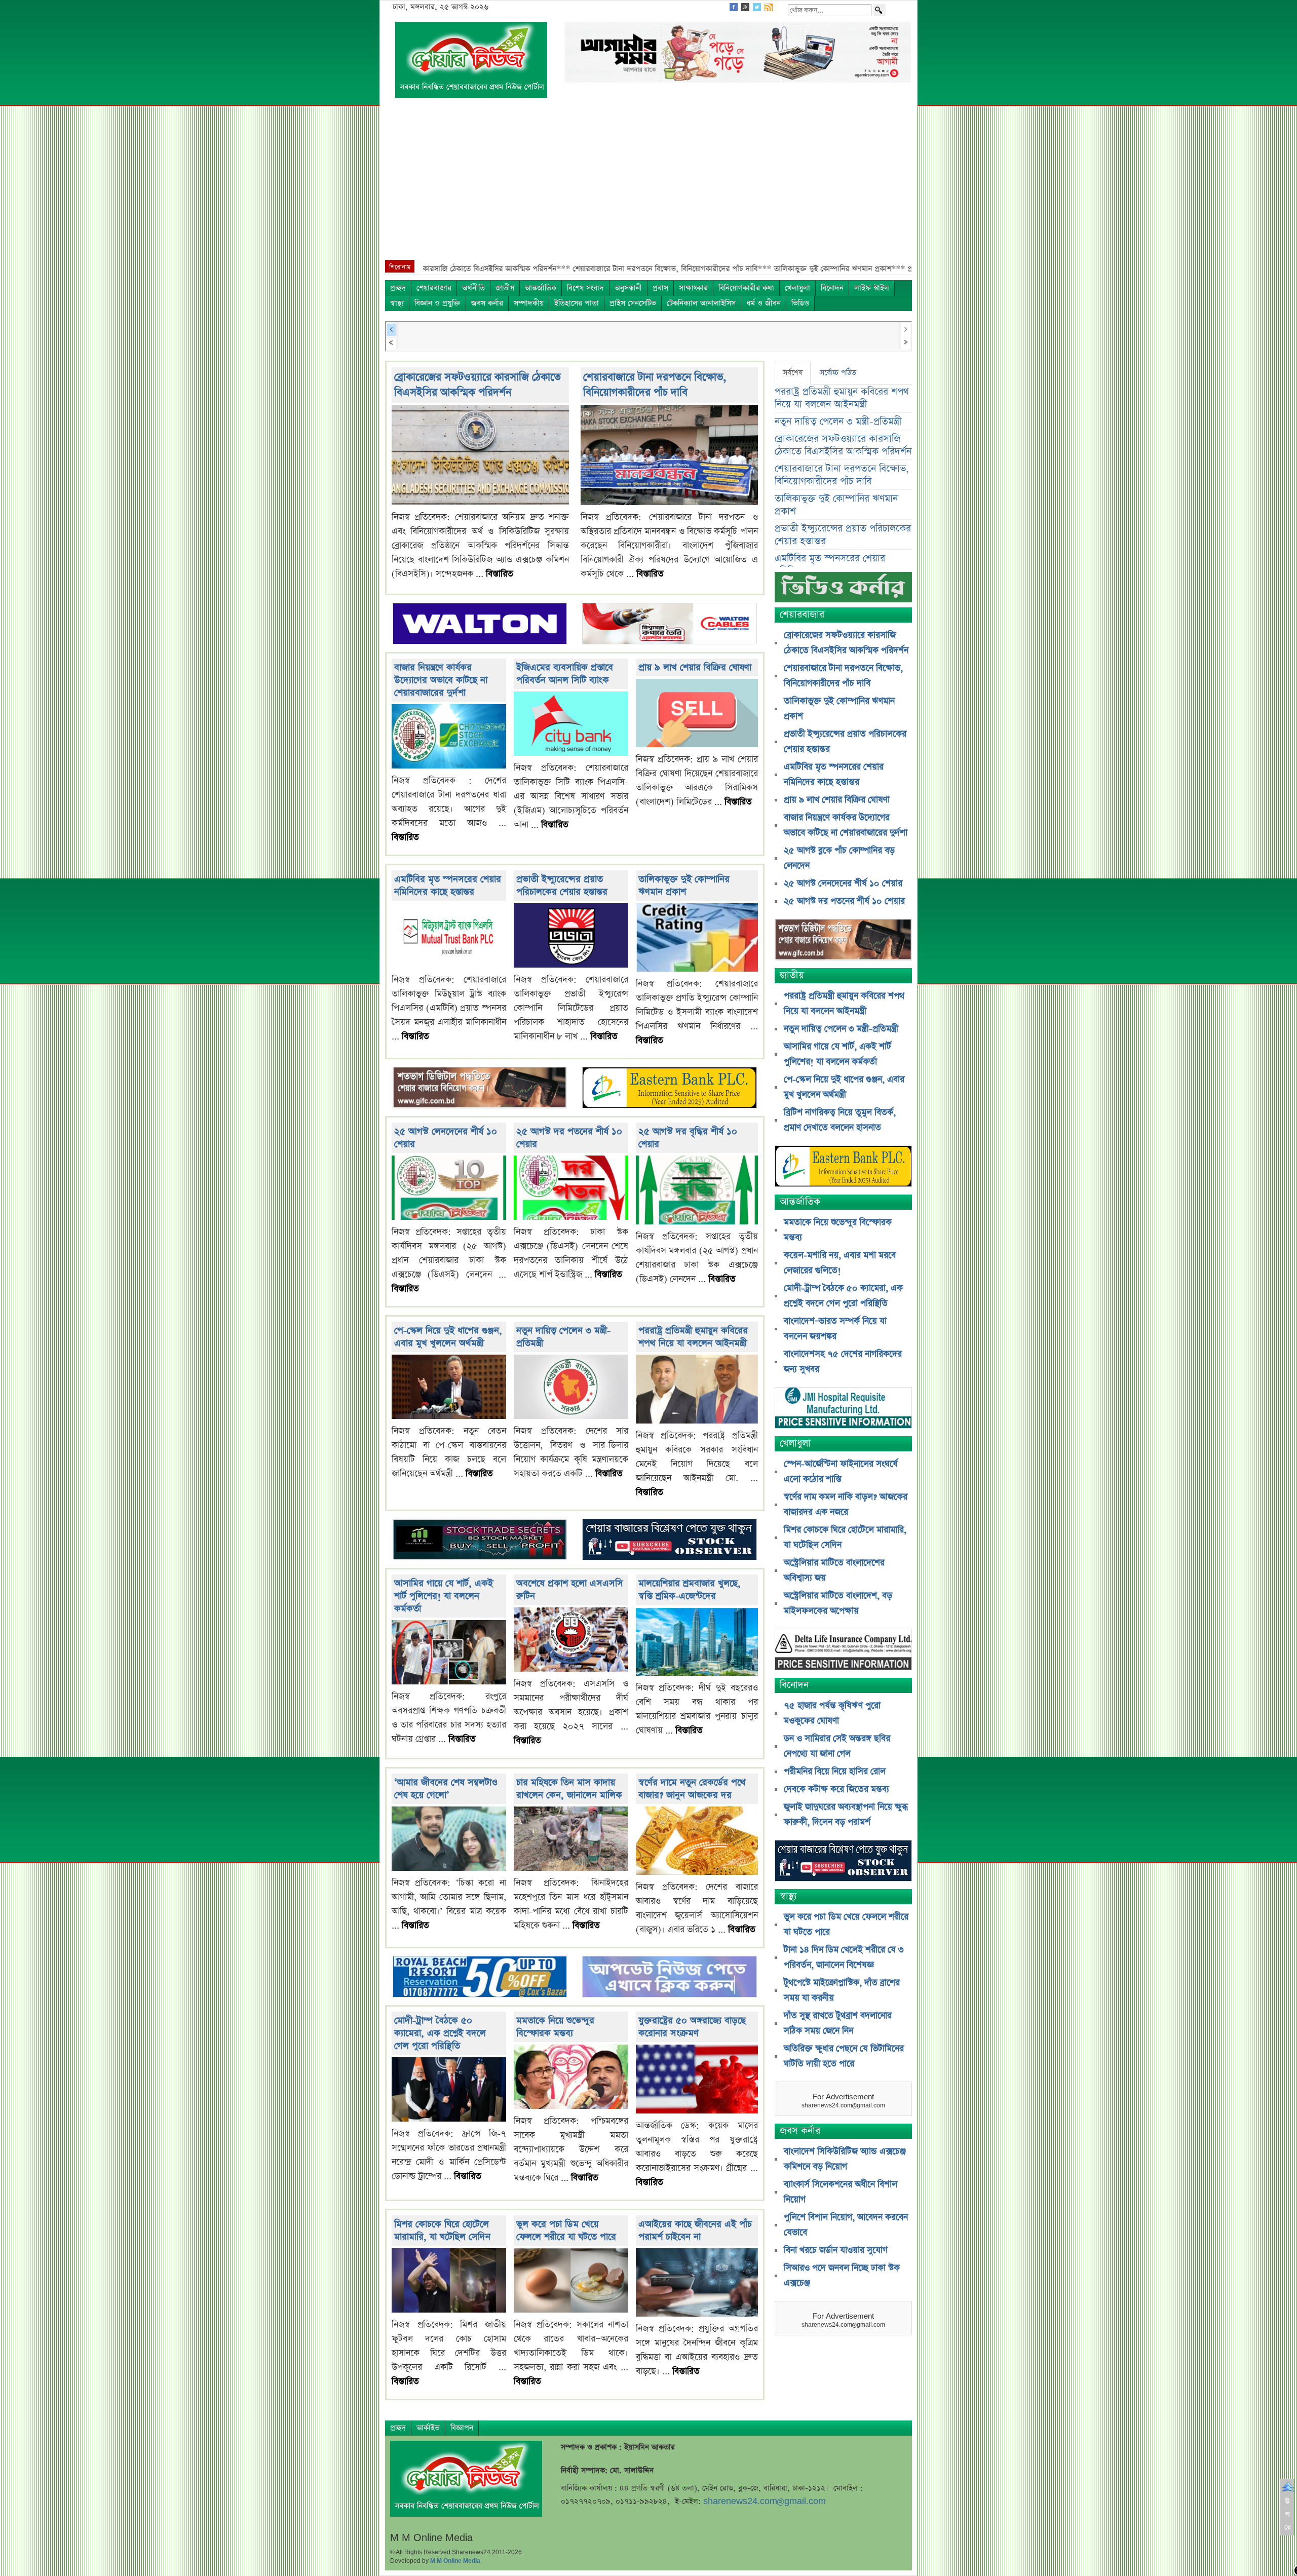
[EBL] (669, 1089)
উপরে (1288, 2514)
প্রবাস (660, 288)
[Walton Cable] (669, 624)
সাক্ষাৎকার (693, 288)
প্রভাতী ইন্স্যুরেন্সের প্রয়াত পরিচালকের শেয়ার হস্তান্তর (562, 886)
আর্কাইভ (428, 2428)
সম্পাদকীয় (529, 303)
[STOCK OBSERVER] (843, 1862)
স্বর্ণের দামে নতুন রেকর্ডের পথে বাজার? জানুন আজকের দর (692, 1789)
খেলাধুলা (797, 288)
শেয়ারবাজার (434, 288)
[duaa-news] (669, 1978)
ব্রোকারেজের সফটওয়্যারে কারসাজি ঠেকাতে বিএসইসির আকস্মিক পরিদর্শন (478, 385)
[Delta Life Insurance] (843, 1651)
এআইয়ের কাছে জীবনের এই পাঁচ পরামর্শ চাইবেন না (695, 2231)
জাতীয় (505, 288)
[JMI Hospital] (843, 1409)
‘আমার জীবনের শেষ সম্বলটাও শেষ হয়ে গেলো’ (446, 1789)
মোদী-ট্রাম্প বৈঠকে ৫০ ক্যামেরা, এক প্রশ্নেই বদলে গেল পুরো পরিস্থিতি (440, 2033)
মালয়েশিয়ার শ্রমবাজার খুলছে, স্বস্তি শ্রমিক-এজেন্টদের (690, 1590)
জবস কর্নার (487, 303)
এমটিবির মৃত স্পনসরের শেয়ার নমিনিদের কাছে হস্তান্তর (448, 886)
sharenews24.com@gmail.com (765, 2501)
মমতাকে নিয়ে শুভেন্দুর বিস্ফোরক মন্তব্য (555, 2027)
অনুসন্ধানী (628, 288)
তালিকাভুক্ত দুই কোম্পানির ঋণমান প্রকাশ (684, 886)
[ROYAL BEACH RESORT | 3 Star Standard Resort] (480, 1978)
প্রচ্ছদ (398, 288)
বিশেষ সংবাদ (585, 288)
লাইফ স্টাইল (872, 288)
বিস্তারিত (500, 574)
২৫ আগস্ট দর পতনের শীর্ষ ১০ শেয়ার (844, 901)
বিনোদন (832, 288)
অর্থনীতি (473, 288)
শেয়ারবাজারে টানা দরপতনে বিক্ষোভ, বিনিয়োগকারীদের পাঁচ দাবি (655, 385)
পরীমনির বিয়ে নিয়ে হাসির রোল (835, 1772)
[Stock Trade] (480, 1541)
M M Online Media (455, 2561)
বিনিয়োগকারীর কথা (746, 288)
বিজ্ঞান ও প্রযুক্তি (437, 303)
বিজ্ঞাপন (462, 2428)
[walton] (480, 624)
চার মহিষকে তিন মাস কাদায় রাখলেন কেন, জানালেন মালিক (569, 1789)
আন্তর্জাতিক (541, 288)
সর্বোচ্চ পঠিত (838, 373)
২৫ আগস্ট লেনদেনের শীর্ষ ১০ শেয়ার (843, 883)
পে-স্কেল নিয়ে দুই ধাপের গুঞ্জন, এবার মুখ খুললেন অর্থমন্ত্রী (448, 1337)
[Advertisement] (648, 184)
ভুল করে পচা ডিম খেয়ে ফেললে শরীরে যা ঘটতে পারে (566, 2231)
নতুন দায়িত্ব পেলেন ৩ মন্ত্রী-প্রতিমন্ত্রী (838, 422)
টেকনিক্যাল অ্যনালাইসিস (701, 303)
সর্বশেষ (793, 373)
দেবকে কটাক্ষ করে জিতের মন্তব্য (836, 1789)
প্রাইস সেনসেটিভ (633, 303)
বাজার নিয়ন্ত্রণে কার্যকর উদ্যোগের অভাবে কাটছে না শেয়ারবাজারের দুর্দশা (441, 680)
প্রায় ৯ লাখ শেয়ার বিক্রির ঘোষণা (695, 667)
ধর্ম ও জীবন (764, 303)
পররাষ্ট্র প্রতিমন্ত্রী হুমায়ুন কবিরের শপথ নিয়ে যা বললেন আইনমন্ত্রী (693, 1337)
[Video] (843, 591)
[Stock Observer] (669, 1541)
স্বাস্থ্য (397, 303)
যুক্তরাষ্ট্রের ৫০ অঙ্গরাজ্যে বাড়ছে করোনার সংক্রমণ (692, 2027)
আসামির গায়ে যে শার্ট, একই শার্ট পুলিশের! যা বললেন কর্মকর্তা (444, 1596)
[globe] (480, 1089)
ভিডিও (800, 303)
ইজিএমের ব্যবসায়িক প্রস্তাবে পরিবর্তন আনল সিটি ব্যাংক (565, 674)
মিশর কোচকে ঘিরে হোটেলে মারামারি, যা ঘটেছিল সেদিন (442, 2231)
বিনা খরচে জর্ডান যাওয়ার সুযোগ (836, 2250)
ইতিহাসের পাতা (577, 303)
